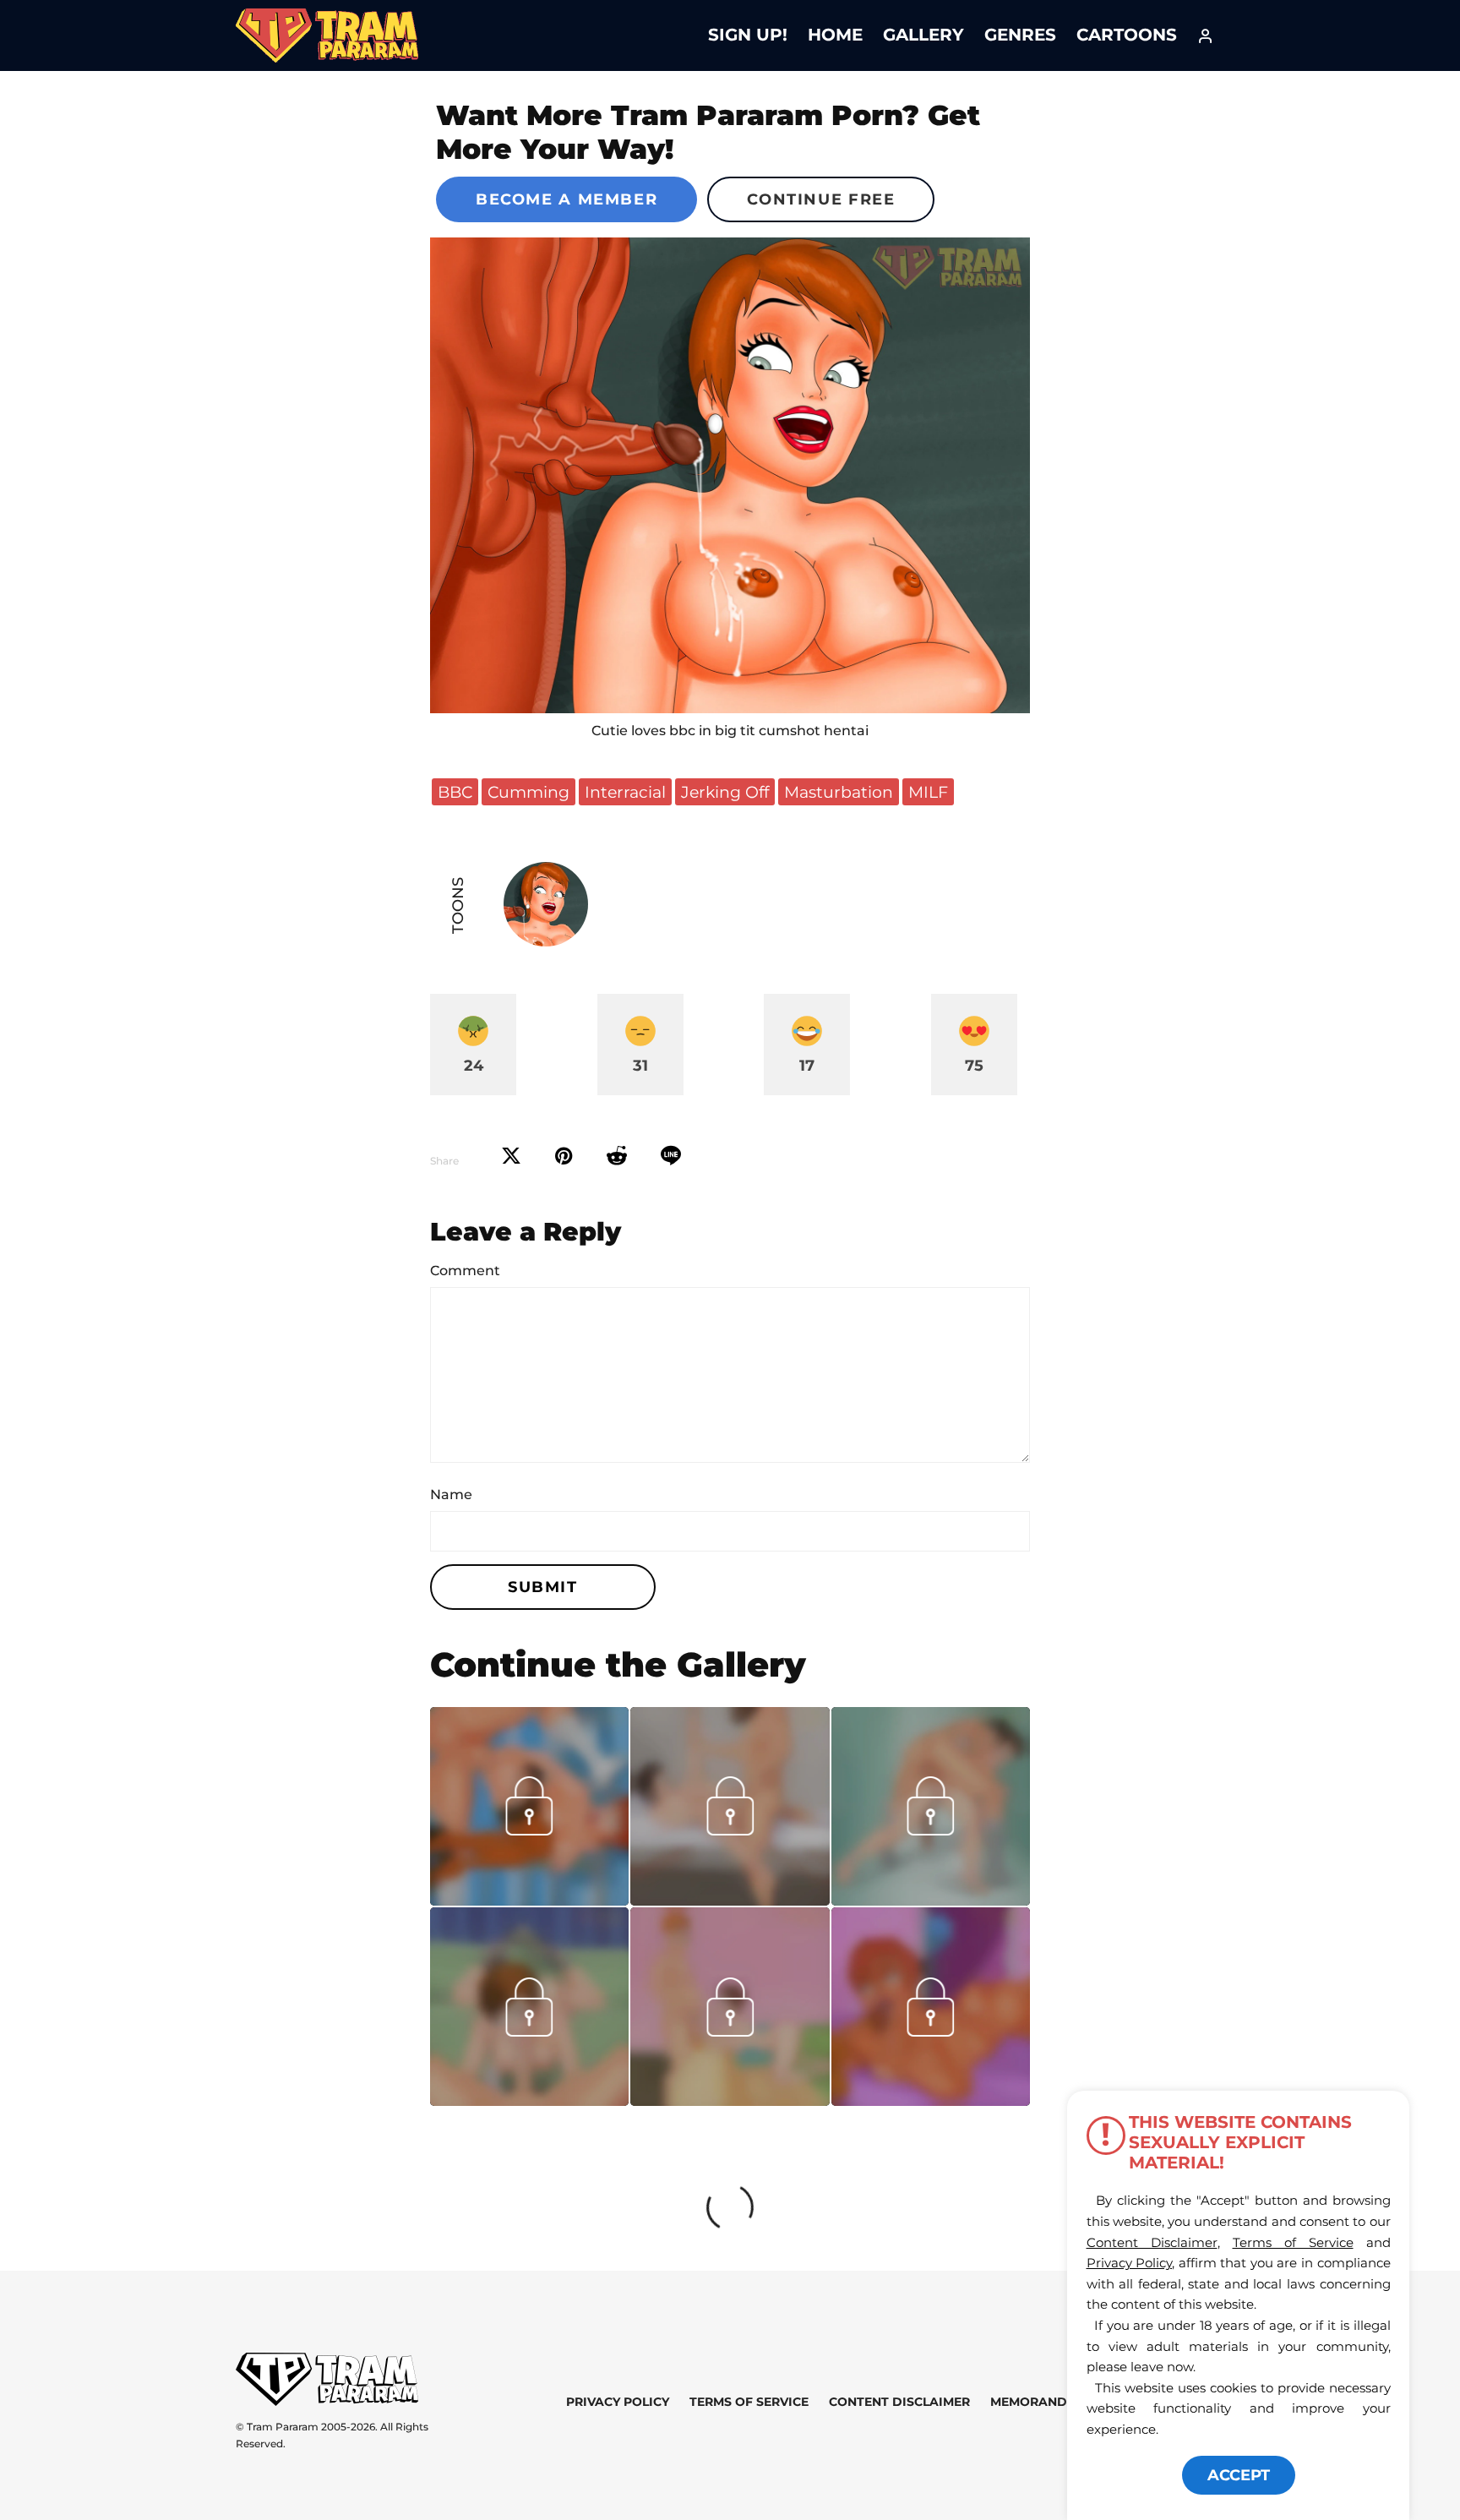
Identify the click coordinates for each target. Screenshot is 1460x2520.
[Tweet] (511, 1156)
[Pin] (564, 1156)
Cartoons (1127, 35)
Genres (1020, 35)
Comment (465, 1271)
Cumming (528, 792)
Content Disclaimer (899, 2402)
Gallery (923, 35)
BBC (455, 792)
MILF (928, 792)
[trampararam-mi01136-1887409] (529, 2100)
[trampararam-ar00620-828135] (529, 1900)
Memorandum (1039, 2402)
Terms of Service (749, 2402)
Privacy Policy (618, 2402)
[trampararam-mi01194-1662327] (931, 1900)
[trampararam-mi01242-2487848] (730, 1900)
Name (451, 1495)
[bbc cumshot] (730, 475)
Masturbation (839, 792)
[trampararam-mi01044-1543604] (730, 2100)
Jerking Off (725, 792)
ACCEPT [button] (1239, 2475)
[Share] (671, 1156)
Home (835, 35)
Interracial (625, 792)
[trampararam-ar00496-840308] (931, 2100)
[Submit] (617, 1156)
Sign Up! (748, 35)
